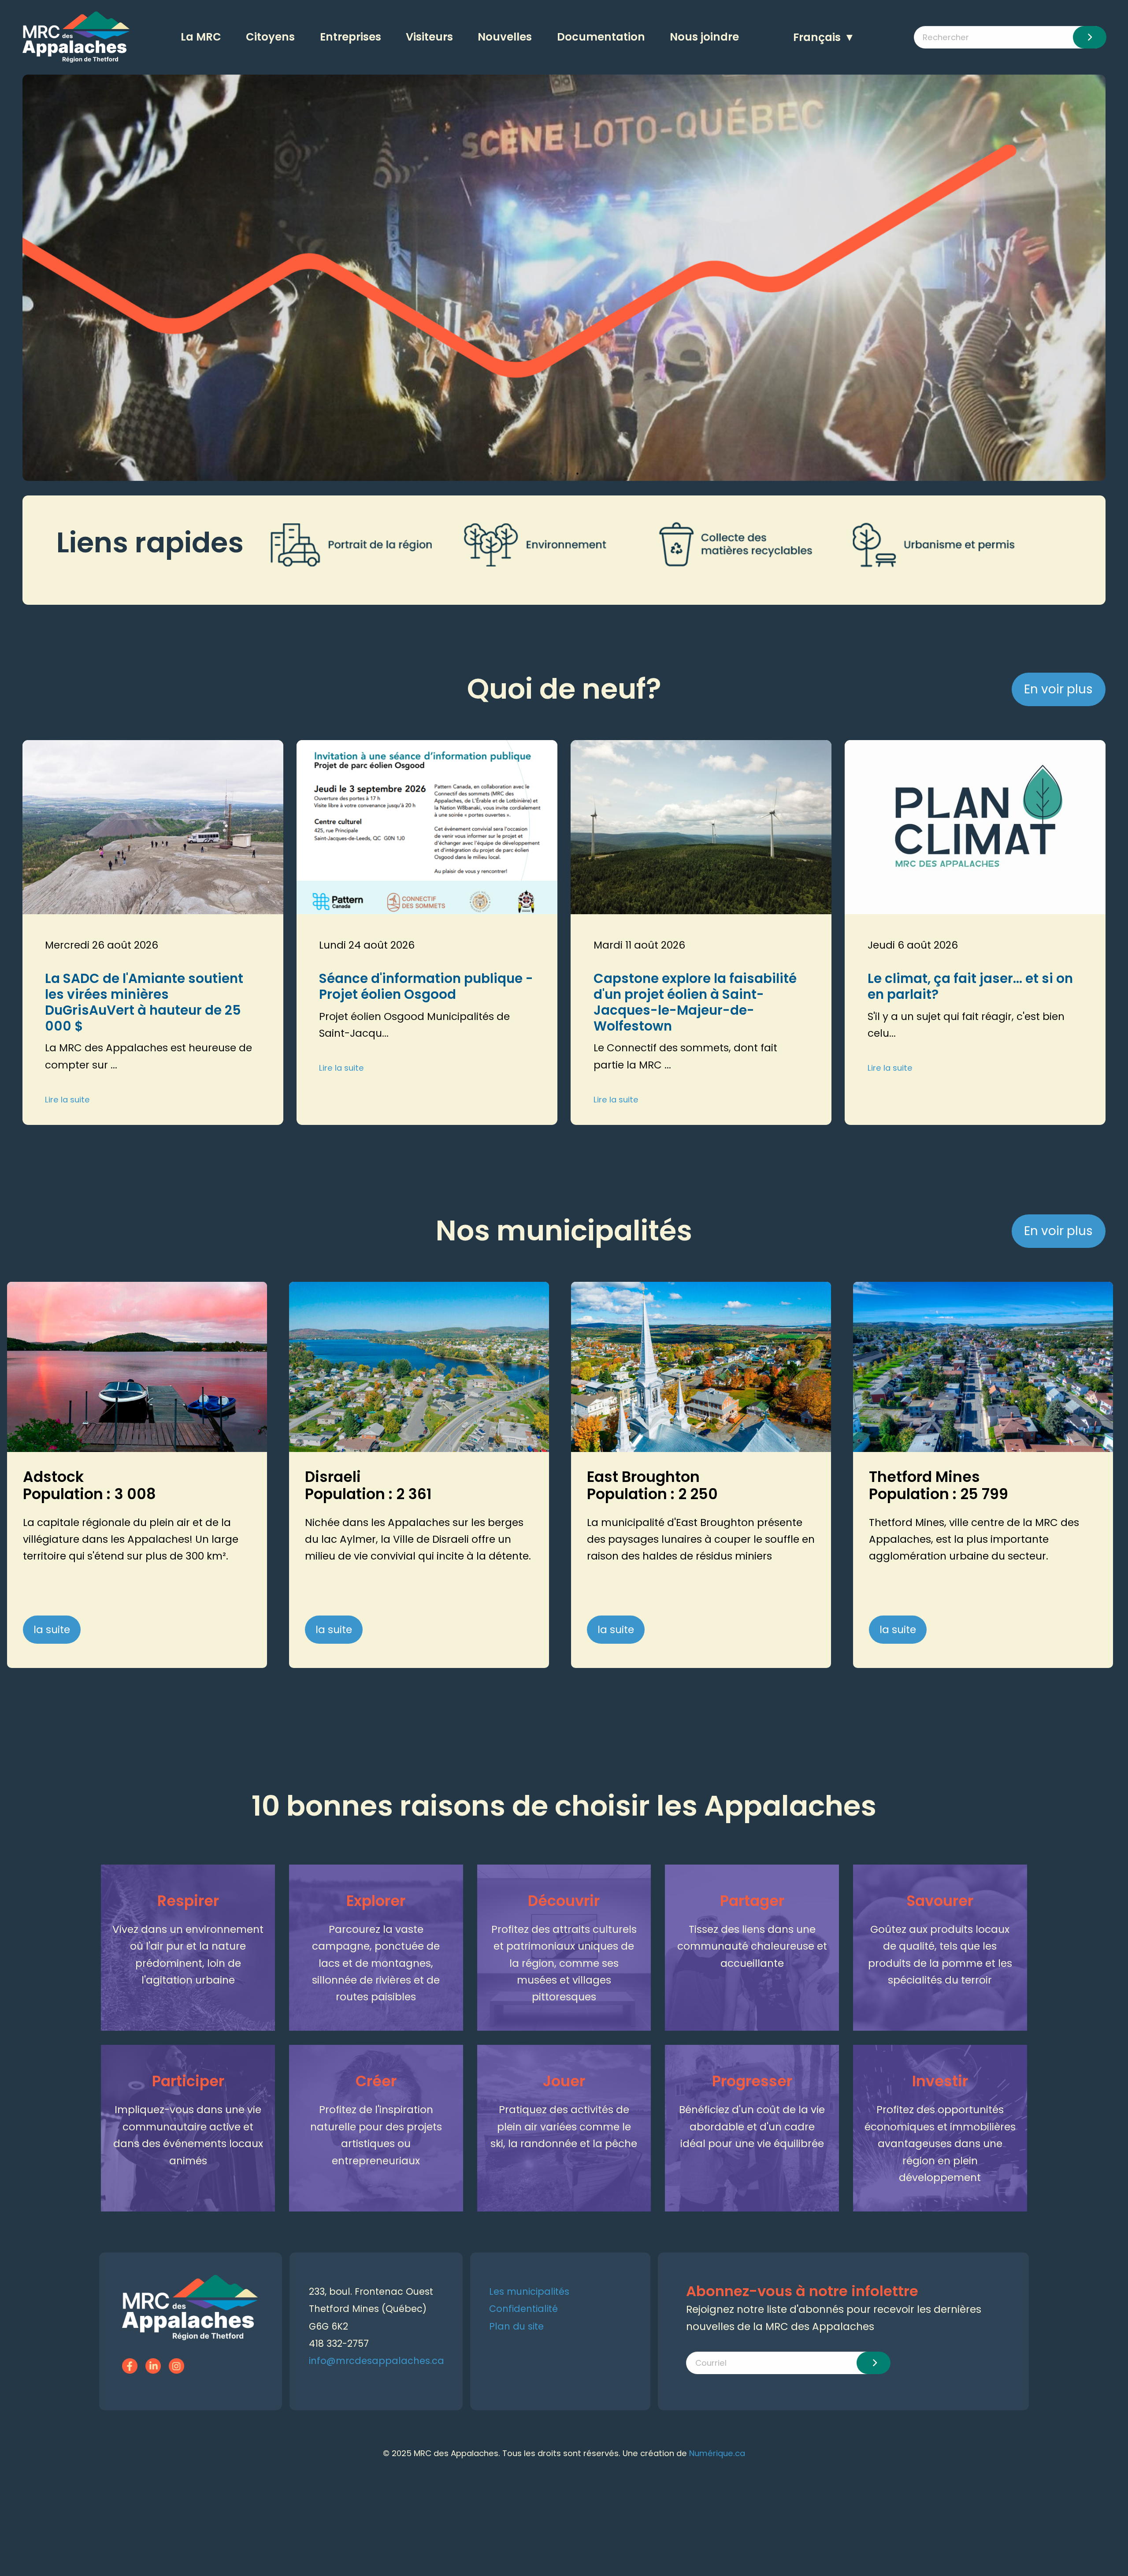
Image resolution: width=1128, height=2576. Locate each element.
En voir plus (1058, 689)
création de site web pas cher (243, 2503)
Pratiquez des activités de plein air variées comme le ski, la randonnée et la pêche (564, 2127)
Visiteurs (429, 37)
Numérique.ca (717, 2453)
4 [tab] (577, 473)
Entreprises (351, 37)
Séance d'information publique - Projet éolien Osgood (426, 986)
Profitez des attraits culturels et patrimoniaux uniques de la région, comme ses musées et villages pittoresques (564, 1963)
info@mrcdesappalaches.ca (377, 2361)
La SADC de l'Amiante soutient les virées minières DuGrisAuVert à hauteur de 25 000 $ (144, 1002)
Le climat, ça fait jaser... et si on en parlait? (970, 986)
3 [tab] (564, 473)
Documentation (601, 37)
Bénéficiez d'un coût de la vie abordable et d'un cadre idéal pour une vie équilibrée (752, 2127)
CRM (303, 2503)
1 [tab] (538, 473)
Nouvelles (505, 37)
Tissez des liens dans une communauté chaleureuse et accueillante (752, 1946)
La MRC (201, 37)
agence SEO (111, 2503)
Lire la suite (67, 1100)
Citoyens (270, 37)
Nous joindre (704, 37)
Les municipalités (529, 2291)
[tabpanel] (564, 278)
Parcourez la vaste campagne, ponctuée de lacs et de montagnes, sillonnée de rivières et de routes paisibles (376, 1963)
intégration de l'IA (162, 2503)
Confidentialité (523, 2309)
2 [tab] (551, 473)
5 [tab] (590, 473)
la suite (52, 1630)
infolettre (329, 2503)
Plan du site (516, 2326)
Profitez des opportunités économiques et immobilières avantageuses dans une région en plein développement (940, 2144)
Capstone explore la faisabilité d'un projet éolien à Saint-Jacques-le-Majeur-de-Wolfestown (695, 1002)
